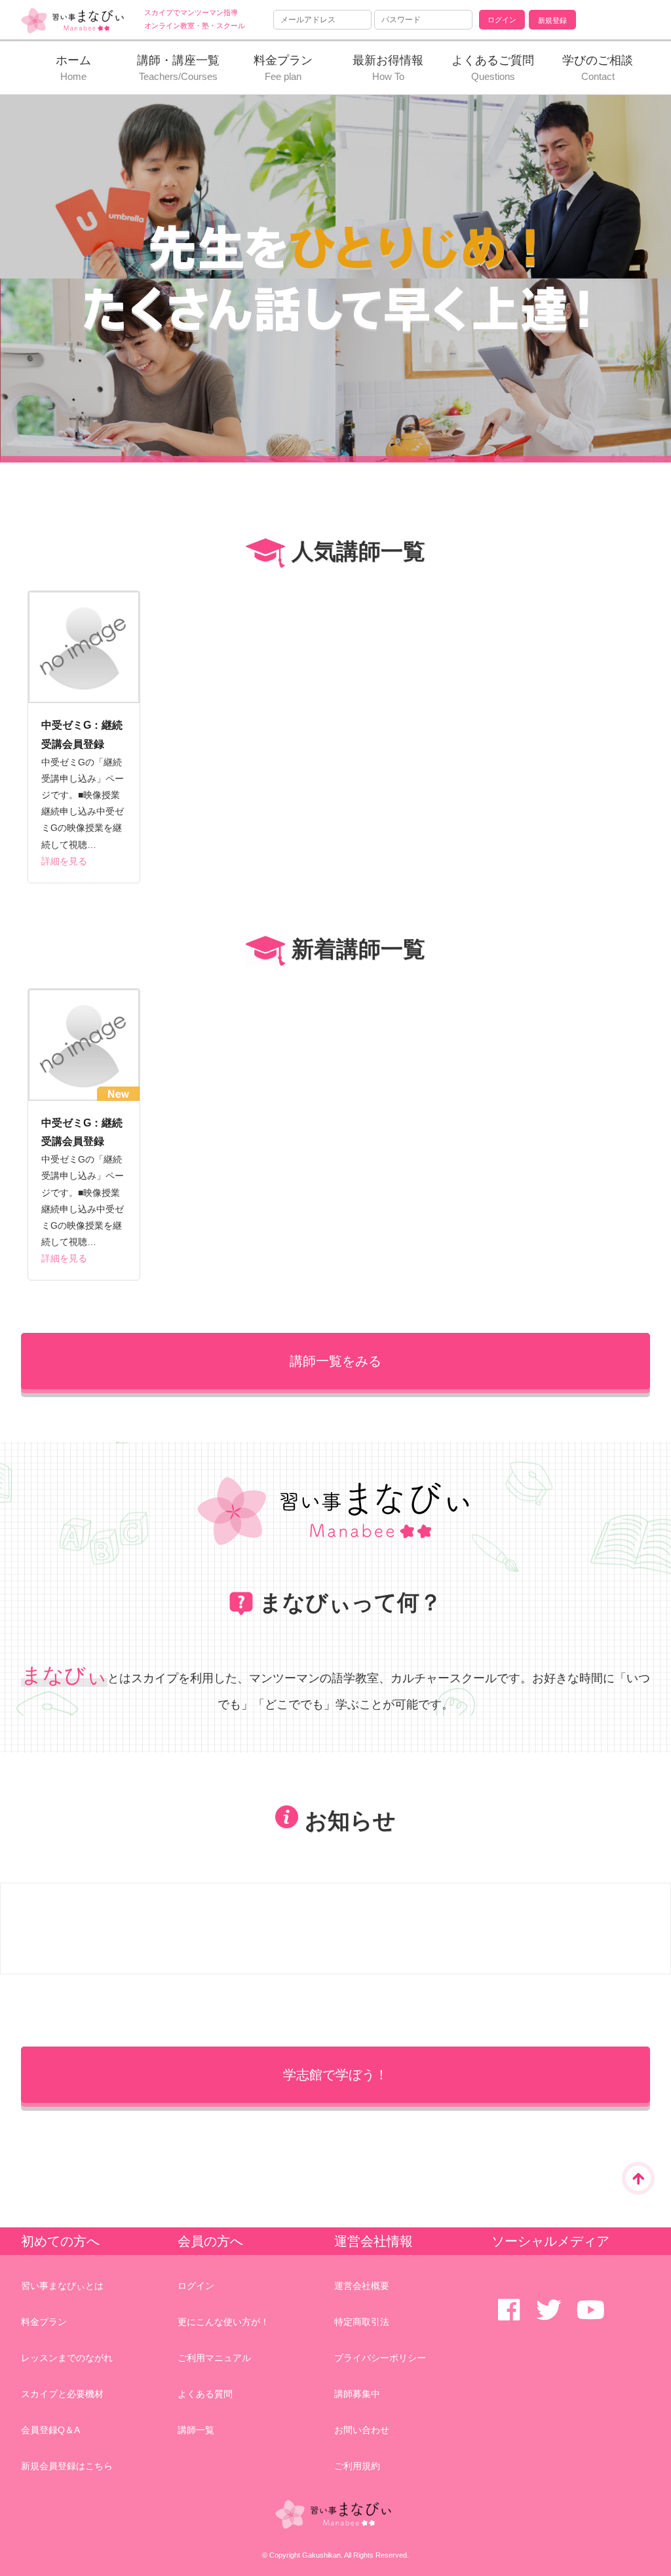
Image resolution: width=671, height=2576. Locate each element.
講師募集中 (357, 2394)
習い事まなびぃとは (62, 2286)
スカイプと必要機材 (62, 2394)
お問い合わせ (362, 2430)
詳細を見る (64, 861)
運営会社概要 (362, 2286)
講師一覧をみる (335, 1361)
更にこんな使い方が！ (223, 2322)
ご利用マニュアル (214, 2358)
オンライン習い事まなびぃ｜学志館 (73, 21)
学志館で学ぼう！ (335, 2075)
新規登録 (552, 20)
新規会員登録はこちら (67, 2466)
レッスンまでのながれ (67, 2358)
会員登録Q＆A (50, 2430)
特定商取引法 (362, 2322)
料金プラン (44, 2322)
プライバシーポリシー (380, 2358)
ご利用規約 (357, 2466)
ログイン (196, 2286)
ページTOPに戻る (638, 2178)
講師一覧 (196, 2430)
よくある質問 (205, 2394)
